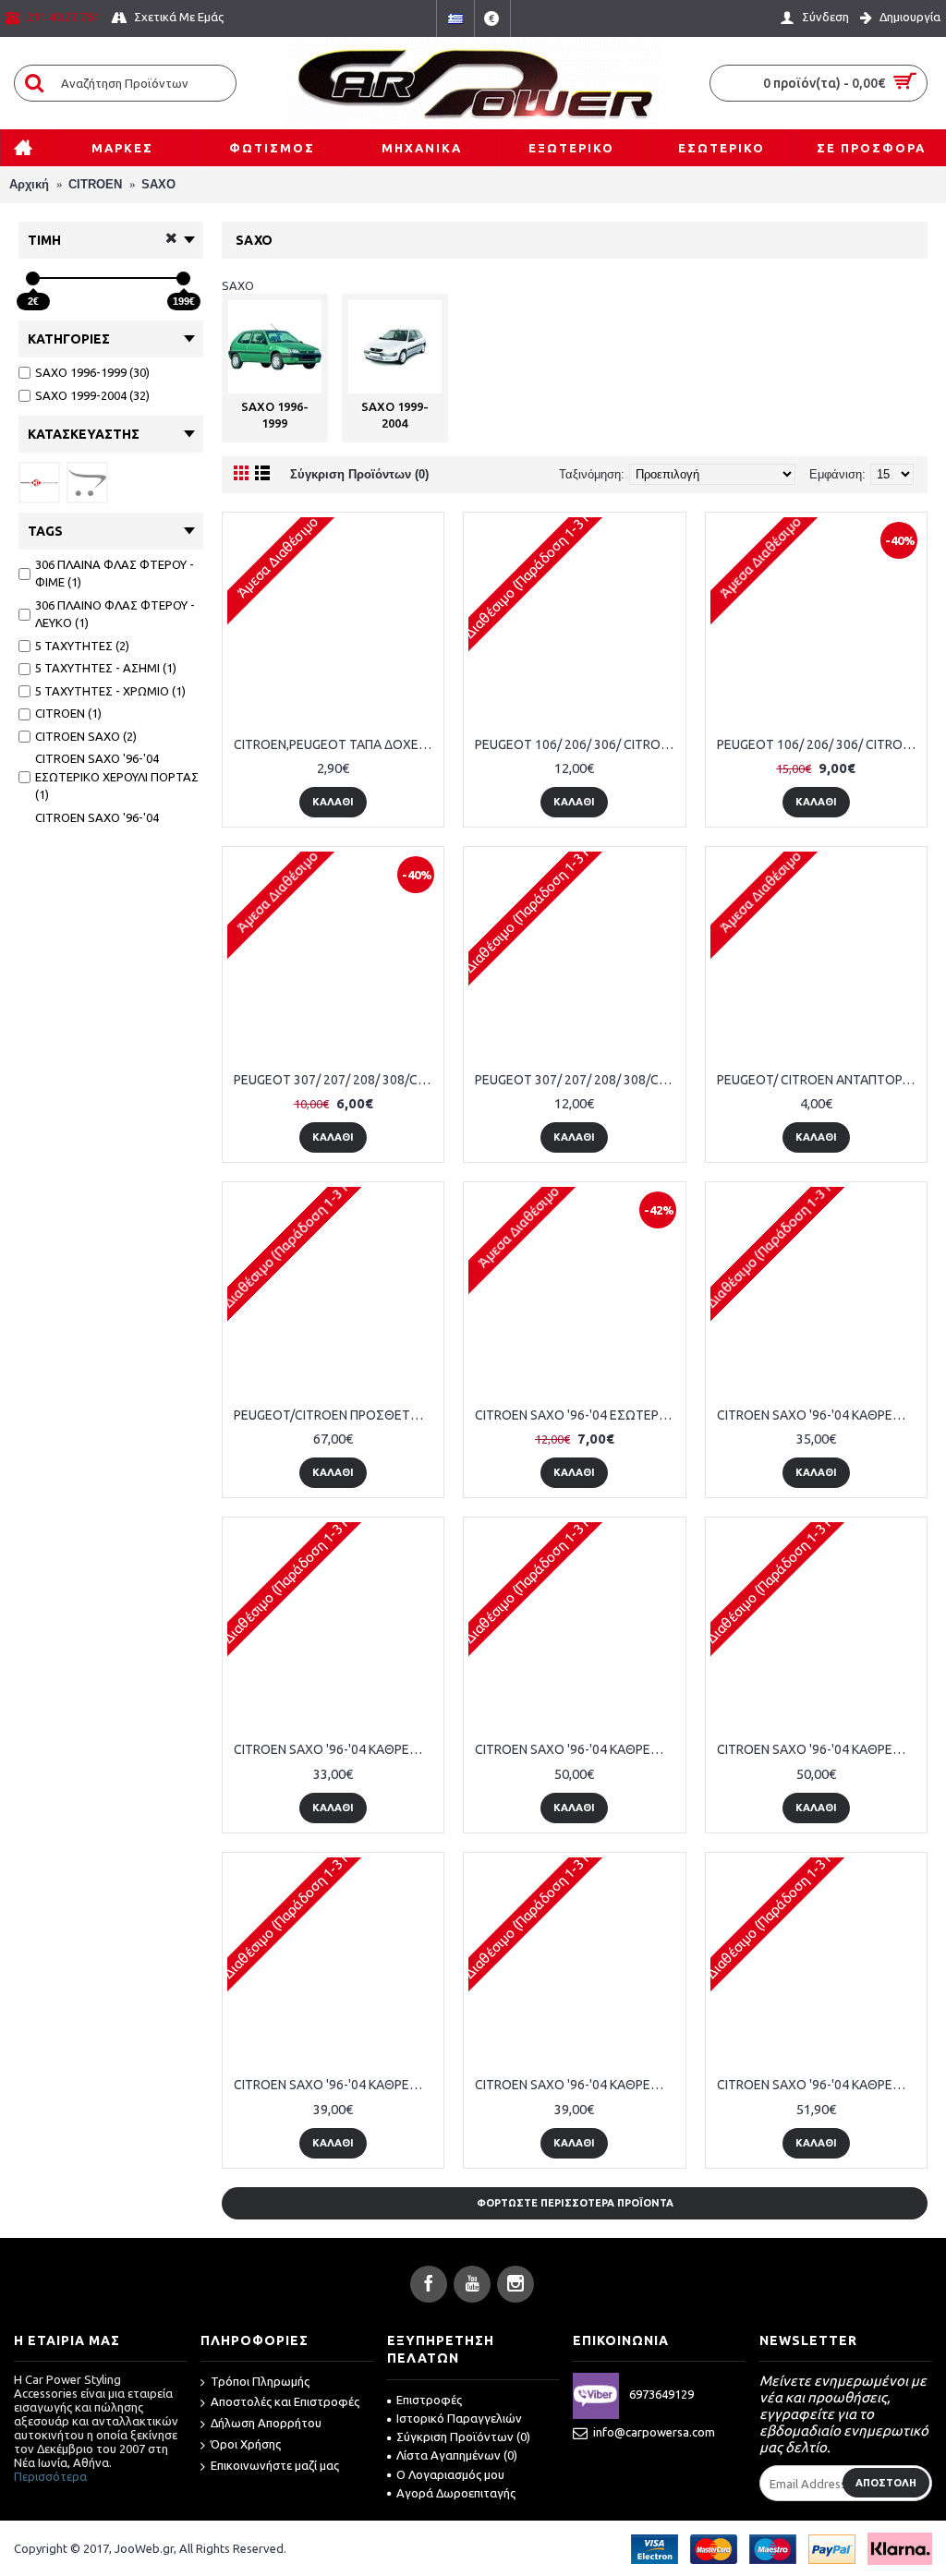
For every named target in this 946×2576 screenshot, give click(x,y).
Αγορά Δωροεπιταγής (456, 2493)
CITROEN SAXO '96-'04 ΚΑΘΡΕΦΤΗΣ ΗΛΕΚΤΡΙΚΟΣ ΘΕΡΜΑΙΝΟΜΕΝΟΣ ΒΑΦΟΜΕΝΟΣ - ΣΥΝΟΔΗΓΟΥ (577, 2085)
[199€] (183, 278)
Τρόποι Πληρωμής (260, 2381)
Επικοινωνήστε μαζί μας (275, 2465)
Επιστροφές (429, 2400)
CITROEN (95, 184)
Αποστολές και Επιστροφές (285, 2401)
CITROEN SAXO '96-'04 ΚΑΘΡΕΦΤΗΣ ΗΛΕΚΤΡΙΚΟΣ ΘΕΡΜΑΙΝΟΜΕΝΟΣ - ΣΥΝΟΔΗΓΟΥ (336, 1749)
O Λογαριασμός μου (450, 2474)
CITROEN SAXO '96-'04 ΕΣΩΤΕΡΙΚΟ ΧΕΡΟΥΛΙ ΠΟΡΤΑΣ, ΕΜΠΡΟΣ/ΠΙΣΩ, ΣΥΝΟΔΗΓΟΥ (577, 1415)
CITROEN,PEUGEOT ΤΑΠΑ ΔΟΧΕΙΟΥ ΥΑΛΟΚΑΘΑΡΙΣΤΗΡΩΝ (336, 744)
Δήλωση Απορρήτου (266, 2423)
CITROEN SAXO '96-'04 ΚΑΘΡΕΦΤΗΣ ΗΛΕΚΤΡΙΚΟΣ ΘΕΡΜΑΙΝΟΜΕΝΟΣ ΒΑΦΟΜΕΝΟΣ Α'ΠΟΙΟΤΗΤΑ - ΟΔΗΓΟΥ (819, 2085)
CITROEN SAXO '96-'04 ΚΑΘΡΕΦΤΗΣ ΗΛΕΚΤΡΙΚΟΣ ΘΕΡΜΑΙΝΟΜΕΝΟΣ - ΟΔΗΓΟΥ (819, 1415)
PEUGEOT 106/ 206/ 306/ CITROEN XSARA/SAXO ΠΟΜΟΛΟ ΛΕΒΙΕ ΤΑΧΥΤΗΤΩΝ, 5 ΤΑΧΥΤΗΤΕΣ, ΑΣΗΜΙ (577, 744)
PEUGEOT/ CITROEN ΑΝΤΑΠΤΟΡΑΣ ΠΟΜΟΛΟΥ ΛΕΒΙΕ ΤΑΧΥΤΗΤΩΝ (819, 1080)
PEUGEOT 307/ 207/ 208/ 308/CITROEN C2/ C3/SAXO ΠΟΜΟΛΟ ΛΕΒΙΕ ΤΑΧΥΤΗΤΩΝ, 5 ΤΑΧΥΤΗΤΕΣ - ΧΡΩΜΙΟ (577, 1080)
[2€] (33, 278)
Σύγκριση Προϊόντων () (463, 2437)
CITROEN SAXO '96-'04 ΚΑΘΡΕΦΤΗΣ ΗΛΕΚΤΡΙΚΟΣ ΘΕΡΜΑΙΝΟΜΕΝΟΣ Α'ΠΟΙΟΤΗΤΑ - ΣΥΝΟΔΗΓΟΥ (819, 1749)
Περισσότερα (50, 2476)
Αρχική (29, 184)
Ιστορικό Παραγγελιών (459, 2418)
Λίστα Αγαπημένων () (457, 2455)
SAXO (158, 184)
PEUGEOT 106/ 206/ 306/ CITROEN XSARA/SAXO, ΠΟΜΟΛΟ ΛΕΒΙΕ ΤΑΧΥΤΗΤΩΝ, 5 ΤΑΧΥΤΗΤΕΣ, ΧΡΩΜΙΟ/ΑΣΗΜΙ (819, 744)
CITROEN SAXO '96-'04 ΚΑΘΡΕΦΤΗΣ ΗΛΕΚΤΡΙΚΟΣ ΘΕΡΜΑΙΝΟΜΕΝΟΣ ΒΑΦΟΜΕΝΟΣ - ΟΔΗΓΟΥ (336, 2085)
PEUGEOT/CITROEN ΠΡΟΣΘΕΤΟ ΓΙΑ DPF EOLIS (336, 1415)
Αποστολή (886, 2483)
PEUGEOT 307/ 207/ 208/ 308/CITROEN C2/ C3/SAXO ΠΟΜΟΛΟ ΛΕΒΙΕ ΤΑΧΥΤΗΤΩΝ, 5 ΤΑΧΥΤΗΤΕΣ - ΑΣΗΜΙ (336, 1080)
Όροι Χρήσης (246, 2444)
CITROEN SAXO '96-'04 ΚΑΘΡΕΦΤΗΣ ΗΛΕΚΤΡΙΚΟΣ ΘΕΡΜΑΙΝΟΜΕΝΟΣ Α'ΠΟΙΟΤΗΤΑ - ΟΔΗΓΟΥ (577, 1749)
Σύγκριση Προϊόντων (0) (359, 474)
